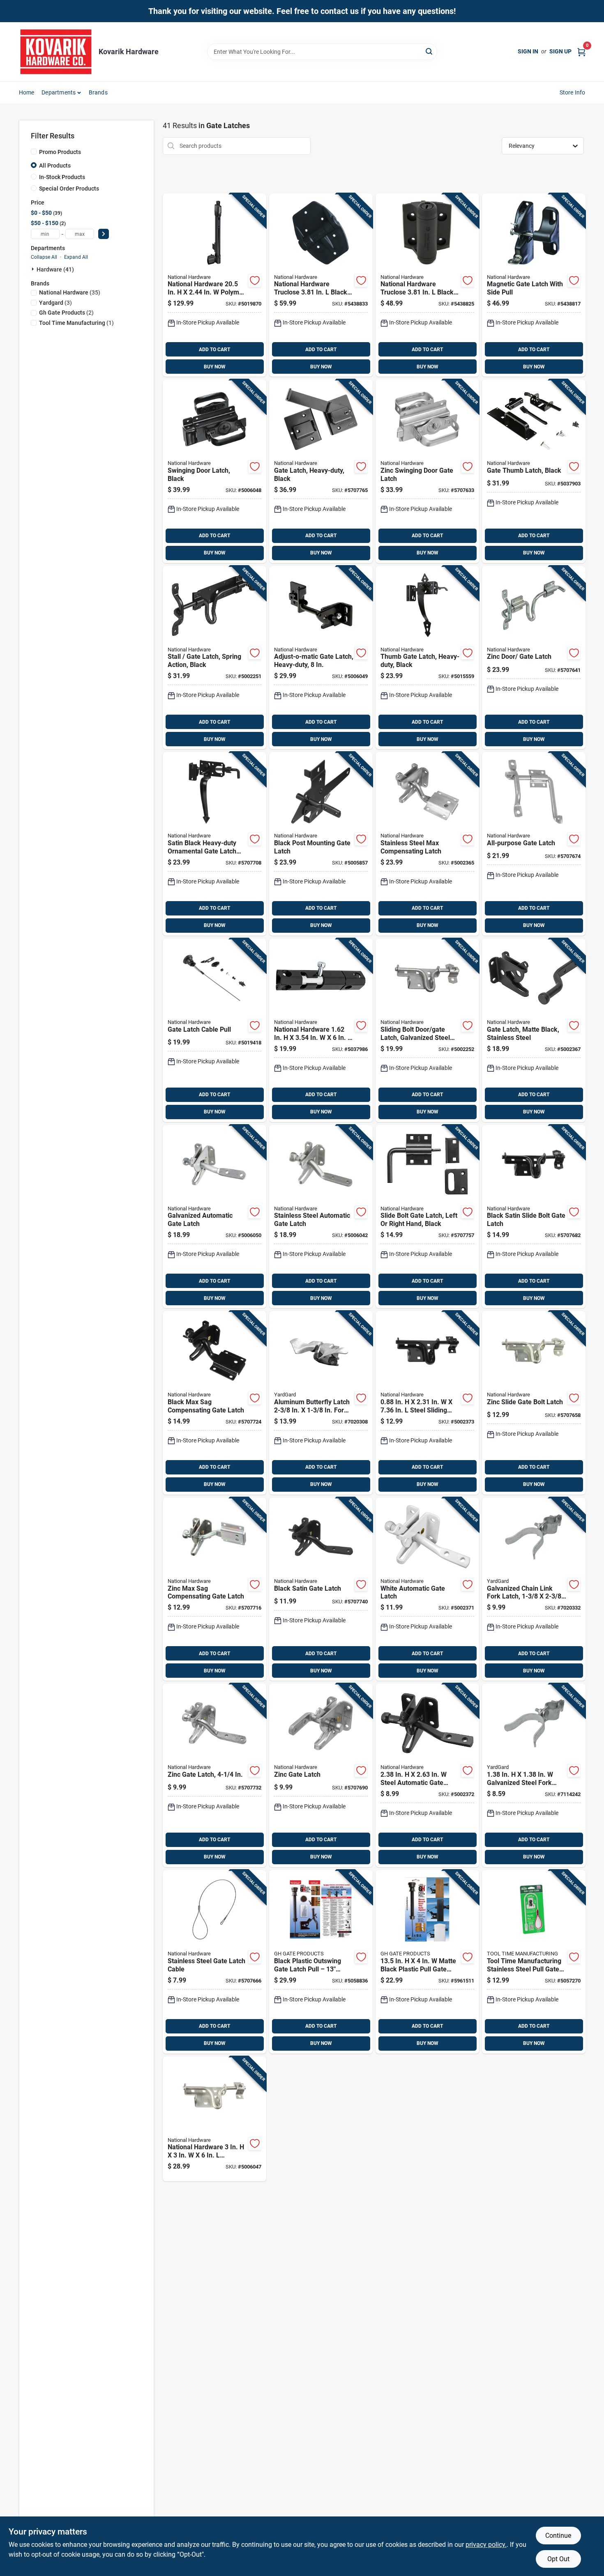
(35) (70, 292)
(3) (55, 303)
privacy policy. (486, 2545)
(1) (76, 323)
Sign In (528, 51)
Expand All (76, 257)
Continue (558, 2536)
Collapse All (44, 257)
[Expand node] (34, 269)
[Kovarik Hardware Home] (56, 52)
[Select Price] (104, 234)
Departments (59, 92)
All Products (55, 166)
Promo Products (60, 152)
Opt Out (558, 2559)
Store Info (573, 92)
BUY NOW (215, 367)
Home (27, 92)
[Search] (430, 51)
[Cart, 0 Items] (581, 52)
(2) (66, 313)
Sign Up (560, 51)
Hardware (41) (55, 269)
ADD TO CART (214, 350)
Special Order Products (69, 189)
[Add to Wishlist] (255, 281)
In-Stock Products (62, 177)
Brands (98, 92)
